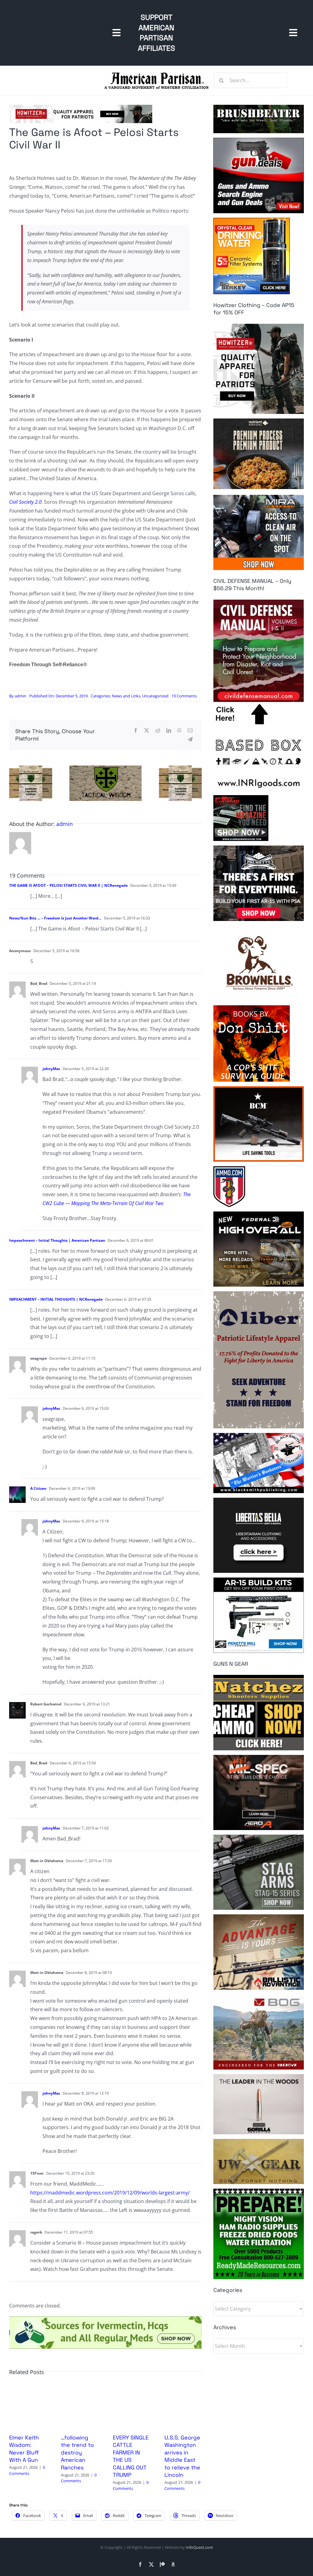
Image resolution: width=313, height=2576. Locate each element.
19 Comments (184, 696)
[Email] (190, 731)
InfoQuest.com (199, 2547)
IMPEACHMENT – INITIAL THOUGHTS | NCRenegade (56, 1299)
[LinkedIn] (169, 731)
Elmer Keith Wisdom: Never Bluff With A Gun (24, 2449)
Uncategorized (155, 696)
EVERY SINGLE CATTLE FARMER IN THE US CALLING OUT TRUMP (131, 2456)
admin (20, 696)
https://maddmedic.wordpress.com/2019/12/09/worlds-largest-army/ (110, 2193)
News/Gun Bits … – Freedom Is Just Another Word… (55, 918)
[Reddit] (158, 731)
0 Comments (27, 2470)
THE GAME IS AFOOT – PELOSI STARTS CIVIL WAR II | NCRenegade (68, 885)
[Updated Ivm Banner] (105, 2319)
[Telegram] (190, 739)
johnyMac (51, 1069)
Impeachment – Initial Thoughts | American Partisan (57, 1240)
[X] (147, 731)
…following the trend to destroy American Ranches (77, 2452)
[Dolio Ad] (105, 768)
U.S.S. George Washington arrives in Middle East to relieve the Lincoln (182, 2456)
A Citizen (38, 1488)
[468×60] (81, 107)
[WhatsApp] (179, 731)
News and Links (126, 696)
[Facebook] (136, 731)
